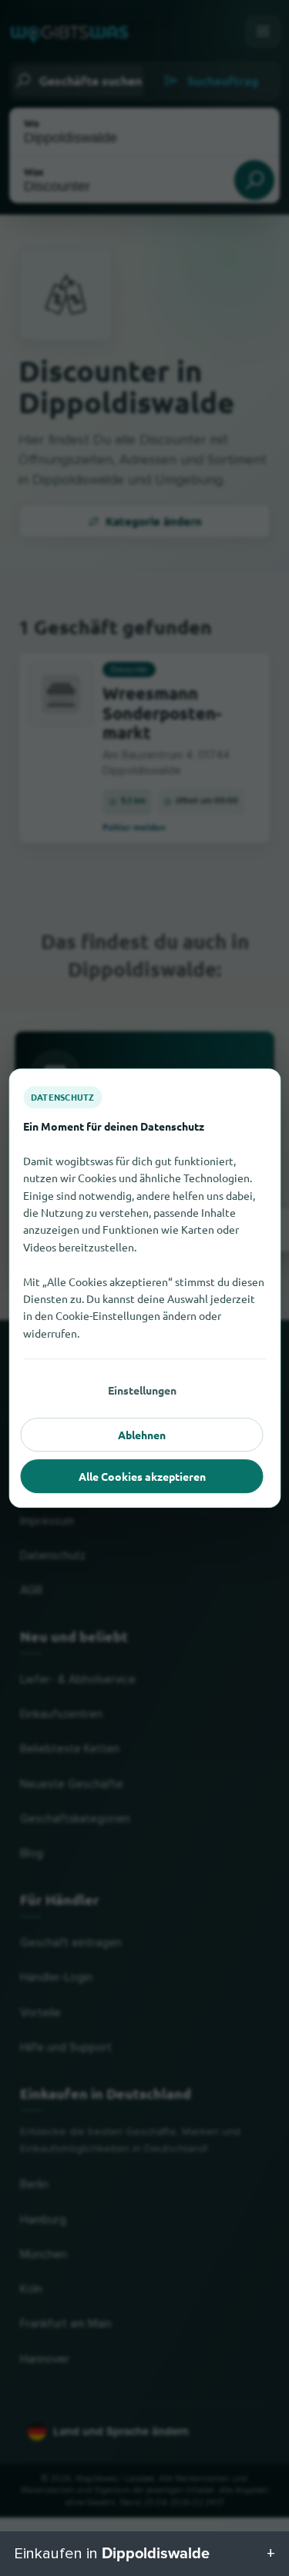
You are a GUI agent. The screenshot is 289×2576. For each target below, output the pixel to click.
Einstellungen (142, 1390)
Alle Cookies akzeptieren (142, 1476)
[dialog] (144, 1288)
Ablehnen (142, 1435)
